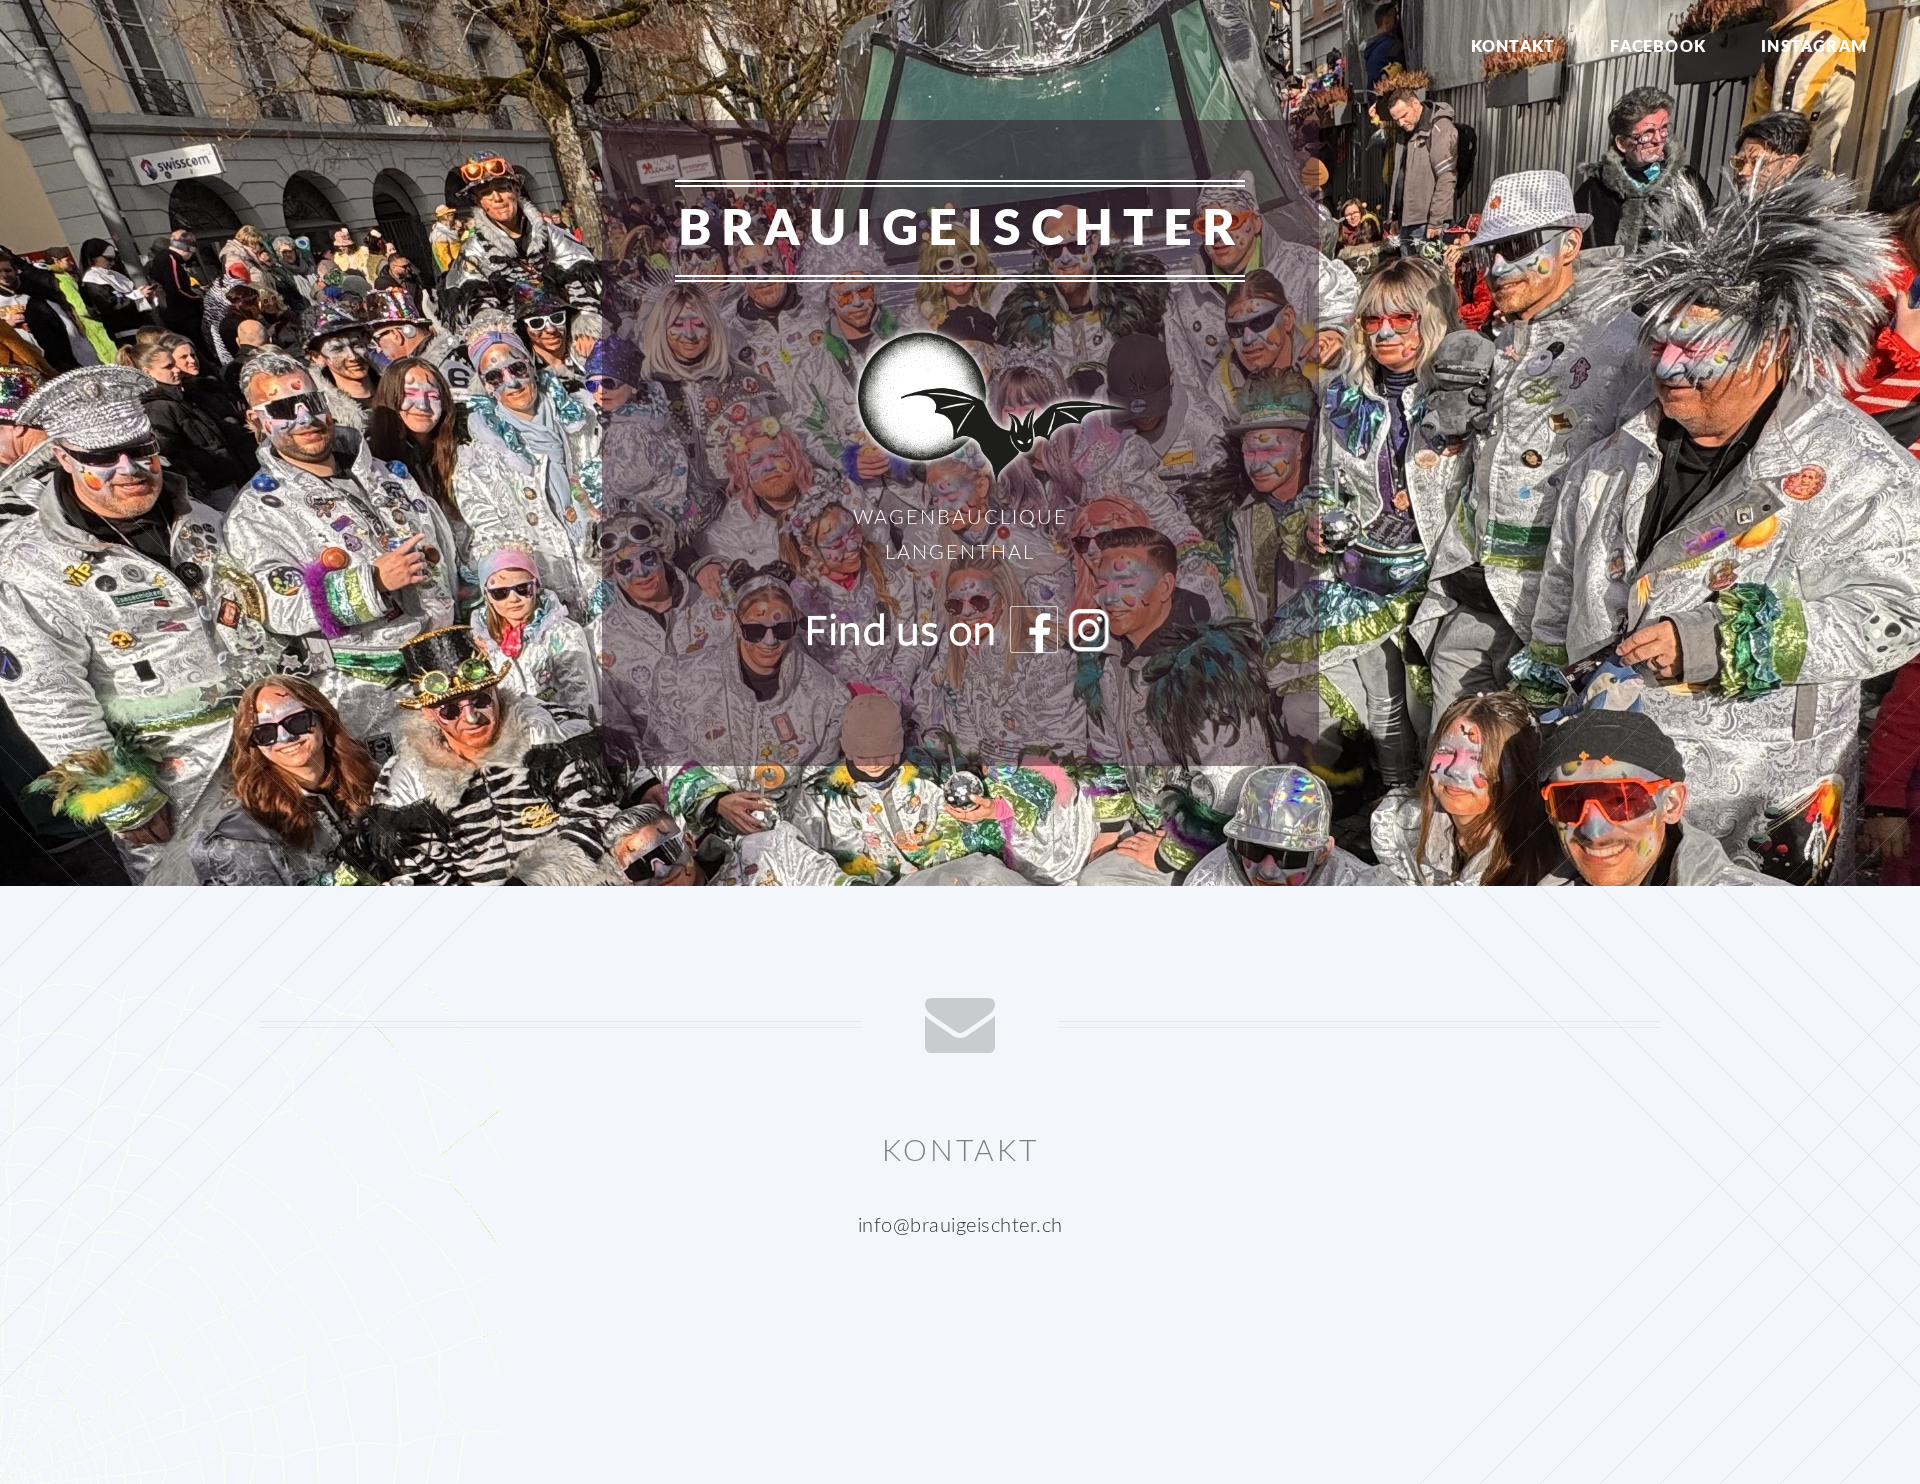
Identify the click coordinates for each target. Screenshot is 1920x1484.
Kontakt (1513, 47)
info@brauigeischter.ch (960, 1226)
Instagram (1814, 47)
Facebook (1658, 47)
